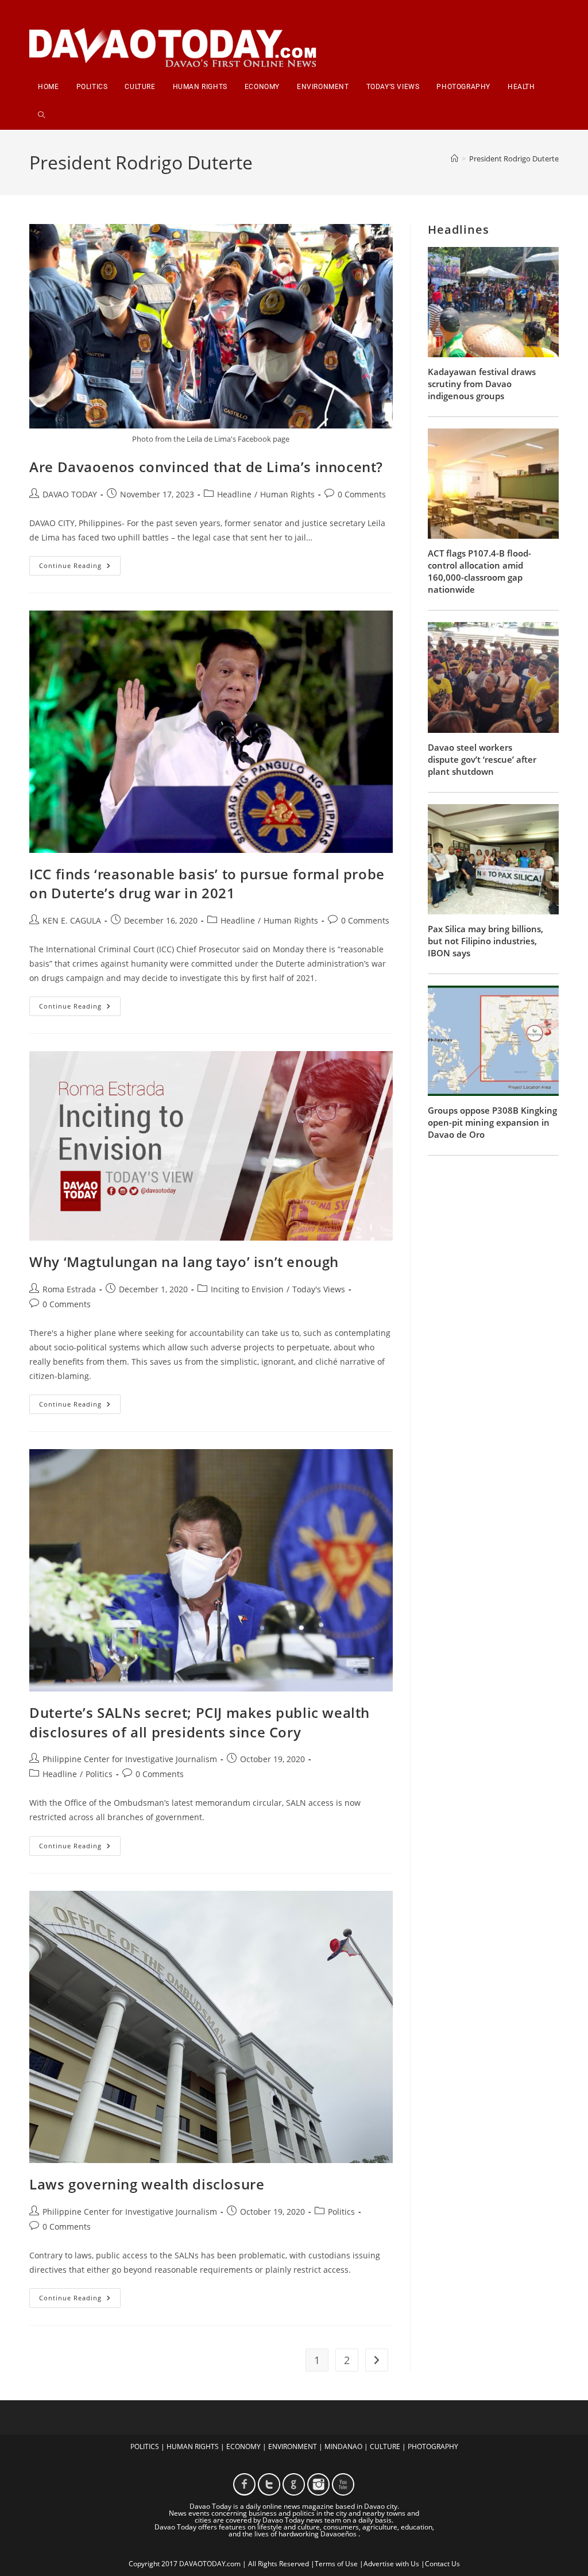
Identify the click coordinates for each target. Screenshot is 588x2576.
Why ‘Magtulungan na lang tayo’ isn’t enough (184, 1262)
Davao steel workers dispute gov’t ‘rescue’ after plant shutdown (482, 759)
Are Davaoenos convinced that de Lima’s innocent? (206, 467)
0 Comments (362, 494)
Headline (234, 494)
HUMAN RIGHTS (193, 2446)
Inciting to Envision (247, 1289)
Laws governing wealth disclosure (147, 2184)
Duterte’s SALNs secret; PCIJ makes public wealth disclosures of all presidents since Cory (200, 1722)
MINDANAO (343, 2446)
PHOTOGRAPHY (433, 2446)
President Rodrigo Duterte (514, 159)
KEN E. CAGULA (72, 920)
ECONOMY (243, 2446)
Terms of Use (336, 2564)
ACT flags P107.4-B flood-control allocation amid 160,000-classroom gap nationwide (479, 571)
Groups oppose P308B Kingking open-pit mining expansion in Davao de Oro (492, 1122)
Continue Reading (80, 568)
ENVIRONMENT (293, 2446)
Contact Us (442, 2564)
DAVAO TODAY (70, 494)
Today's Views (319, 1289)
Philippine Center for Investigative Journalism (130, 1759)
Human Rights (287, 494)
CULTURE (385, 2446)
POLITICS (145, 2446)
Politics (99, 1774)
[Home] (454, 159)
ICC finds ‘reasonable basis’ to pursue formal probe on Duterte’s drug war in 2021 (207, 884)
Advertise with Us (391, 2564)
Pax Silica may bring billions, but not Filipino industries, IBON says (486, 941)
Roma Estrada (69, 1289)
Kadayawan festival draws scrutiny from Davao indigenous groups (482, 384)
